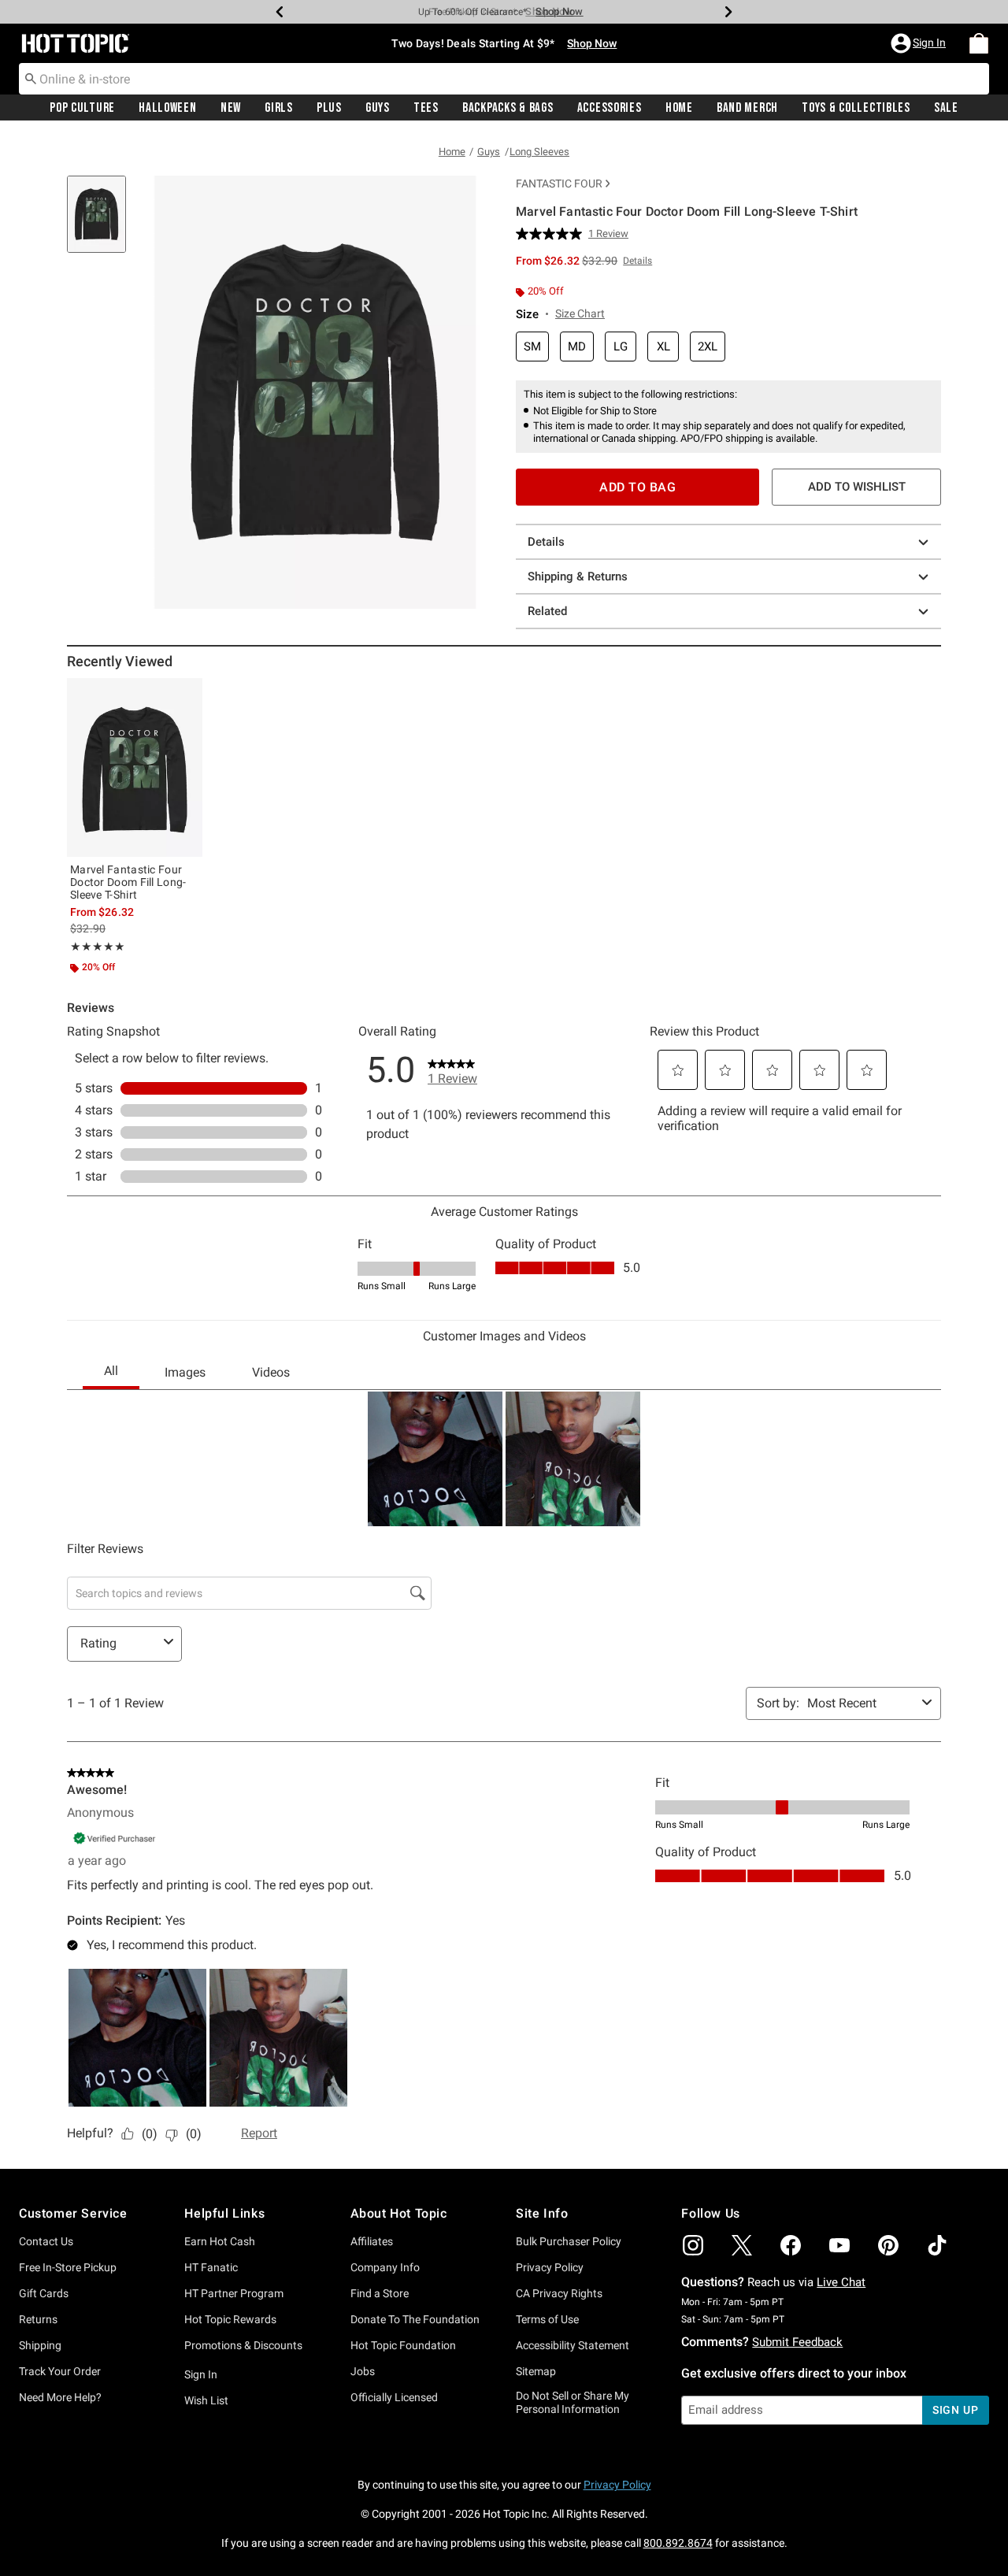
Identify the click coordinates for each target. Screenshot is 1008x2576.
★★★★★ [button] (98, 947)
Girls (279, 108)
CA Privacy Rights (559, 2293)
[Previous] (280, 12)
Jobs (363, 2371)
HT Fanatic (211, 2267)
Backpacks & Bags (508, 108)
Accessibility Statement (573, 2345)
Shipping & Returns (578, 576)
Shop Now (549, 11)
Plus (329, 108)
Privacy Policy (550, 2267)
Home (679, 108)
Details (546, 542)
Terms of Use (547, 2319)
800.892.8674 (678, 2543)
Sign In (201, 2374)
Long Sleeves (539, 152)
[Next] (728, 12)
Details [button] (637, 261)
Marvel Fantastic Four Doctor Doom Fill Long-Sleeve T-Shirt (128, 882)
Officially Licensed (394, 2397)
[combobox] (504, 79)
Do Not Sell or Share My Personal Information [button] (573, 2402)
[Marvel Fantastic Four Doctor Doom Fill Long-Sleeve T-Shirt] (135, 767)
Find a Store (380, 2293)
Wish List (206, 2400)
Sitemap (536, 2371)
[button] (920, 43)
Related (547, 611)
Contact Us (46, 2241)
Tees (426, 108)
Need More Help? (60, 2397)
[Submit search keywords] (31, 78)
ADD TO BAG (637, 487)
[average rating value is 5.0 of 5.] (552, 234)
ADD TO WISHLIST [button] (857, 487)
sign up (956, 2410)
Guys (378, 108)
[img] (693, 2245)
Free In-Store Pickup (68, 2267)
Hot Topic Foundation (403, 2345)
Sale (946, 108)
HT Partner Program (234, 2293)
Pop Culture (82, 108)
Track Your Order (60, 2371)
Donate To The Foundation (415, 2319)
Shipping (40, 2345)
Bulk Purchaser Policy (569, 2241)
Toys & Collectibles (856, 108)
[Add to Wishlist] (187, 694)
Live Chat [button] (841, 2282)
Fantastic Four (559, 183)
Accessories (610, 108)
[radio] (532, 347)
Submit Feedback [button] (797, 2342)
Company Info (385, 2267)
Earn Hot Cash (220, 2241)
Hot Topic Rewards (230, 2319)
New (231, 108)
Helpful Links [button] (224, 2213)
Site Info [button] (542, 2213)
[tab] (102, 222)
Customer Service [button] (73, 2213)
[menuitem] (979, 43)
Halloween (167, 108)
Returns (38, 2319)
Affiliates (372, 2241)
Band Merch (747, 108)
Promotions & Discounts (243, 2345)
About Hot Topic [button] (399, 2213)
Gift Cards (44, 2293)
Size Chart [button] (580, 313)
